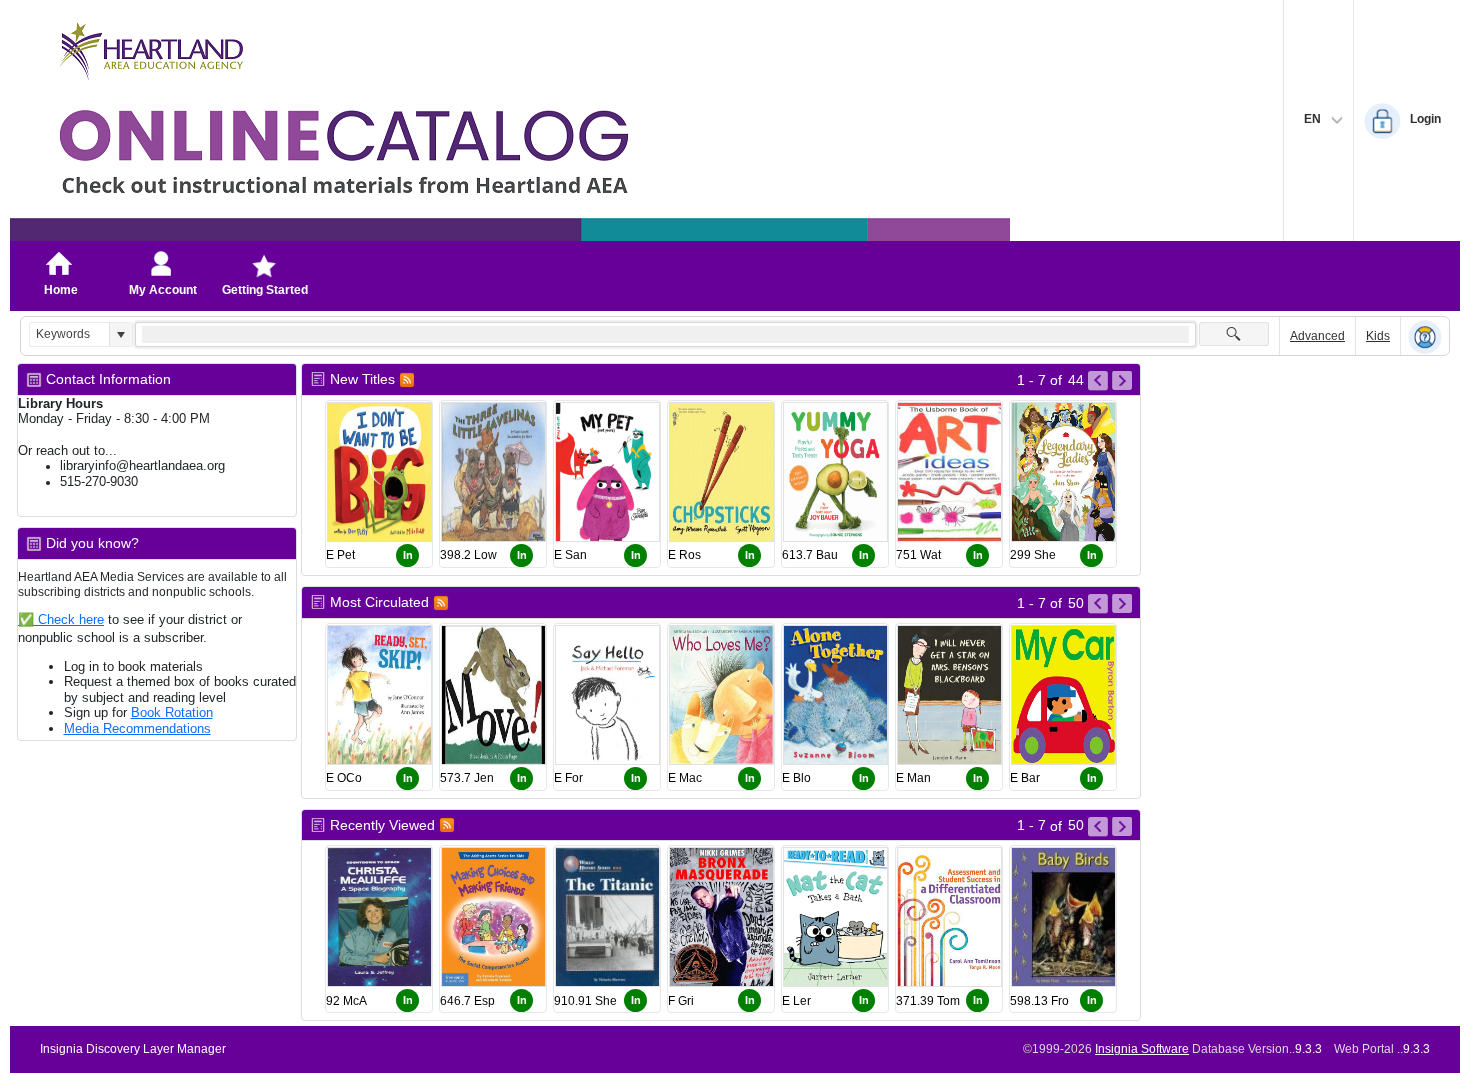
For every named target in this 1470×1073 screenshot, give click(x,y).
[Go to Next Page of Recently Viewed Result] (1122, 827)
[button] (120, 334)
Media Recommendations (137, 728)
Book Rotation (172, 712)
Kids (1378, 336)
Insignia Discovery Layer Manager (133, 1049)
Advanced (1317, 336)
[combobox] (69, 334)
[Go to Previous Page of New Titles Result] (1098, 381)
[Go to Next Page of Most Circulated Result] (1122, 604)
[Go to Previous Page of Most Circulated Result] (1098, 604)
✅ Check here (61, 619)
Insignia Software (1142, 1049)
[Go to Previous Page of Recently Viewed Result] (1098, 827)
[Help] (1425, 337)
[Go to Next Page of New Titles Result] (1122, 381)
